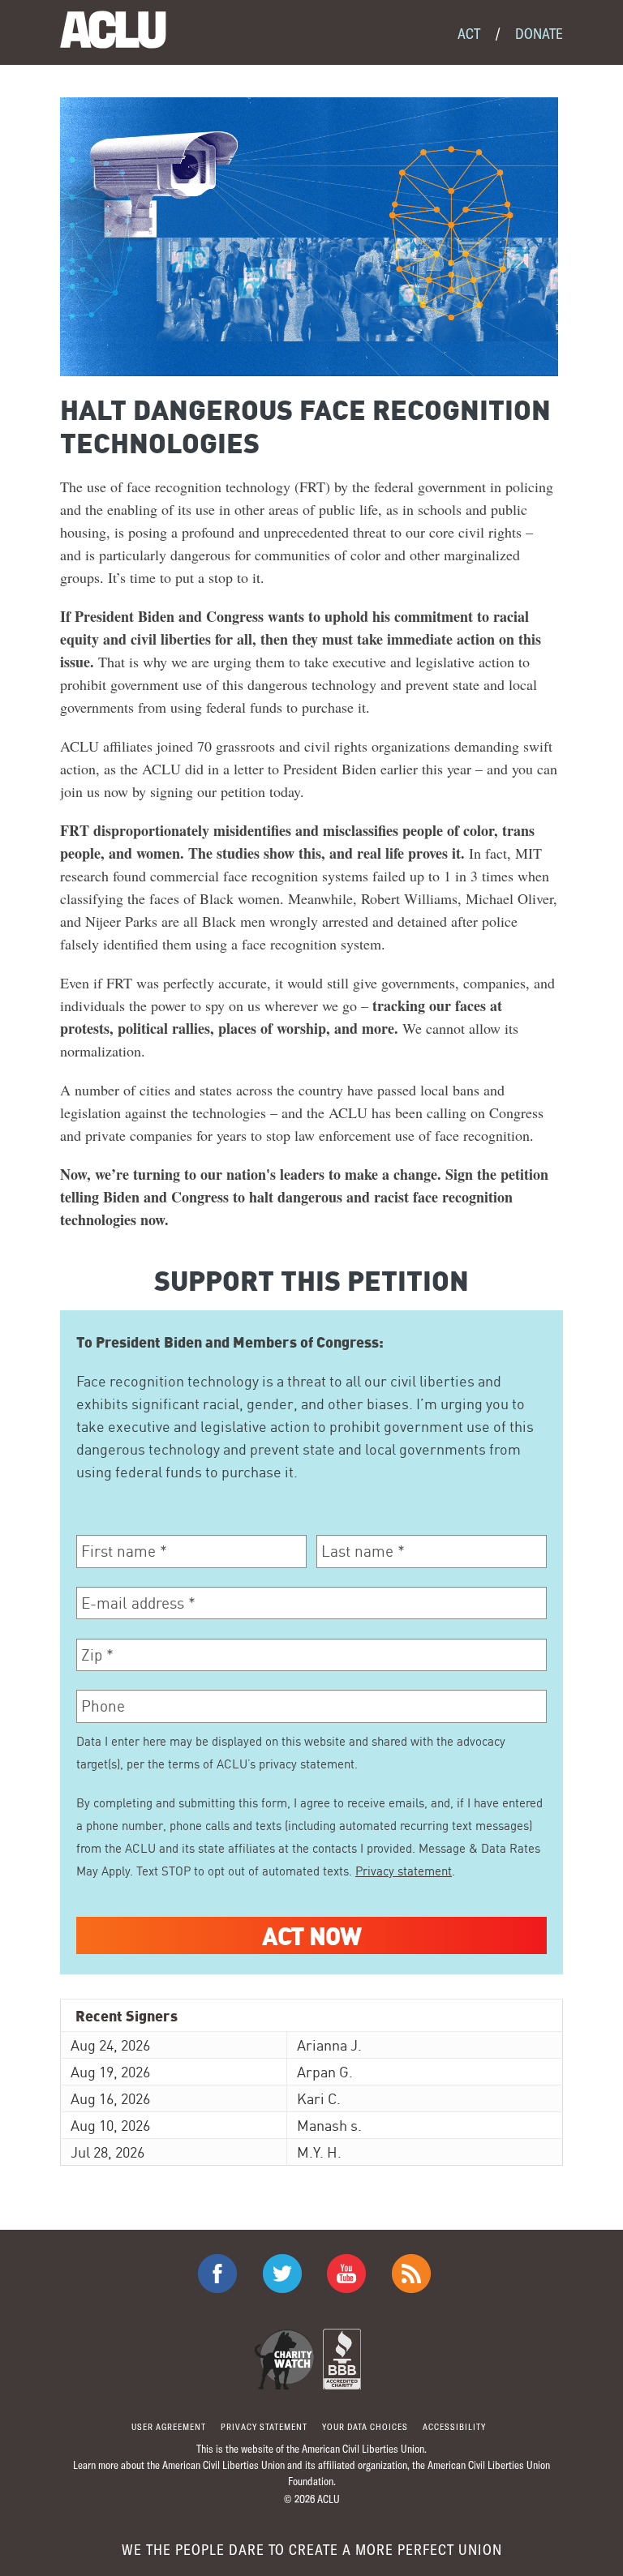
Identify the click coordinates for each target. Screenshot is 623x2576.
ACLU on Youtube (346, 2274)
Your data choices (365, 2426)
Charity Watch (284, 2359)
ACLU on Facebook (217, 2274)
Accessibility (454, 2426)
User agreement (169, 2426)
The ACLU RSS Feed (411, 2274)
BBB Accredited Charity (342, 2359)
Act (469, 33)
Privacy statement (404, 1871)
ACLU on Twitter (282, 2274)
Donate (539, 33)
